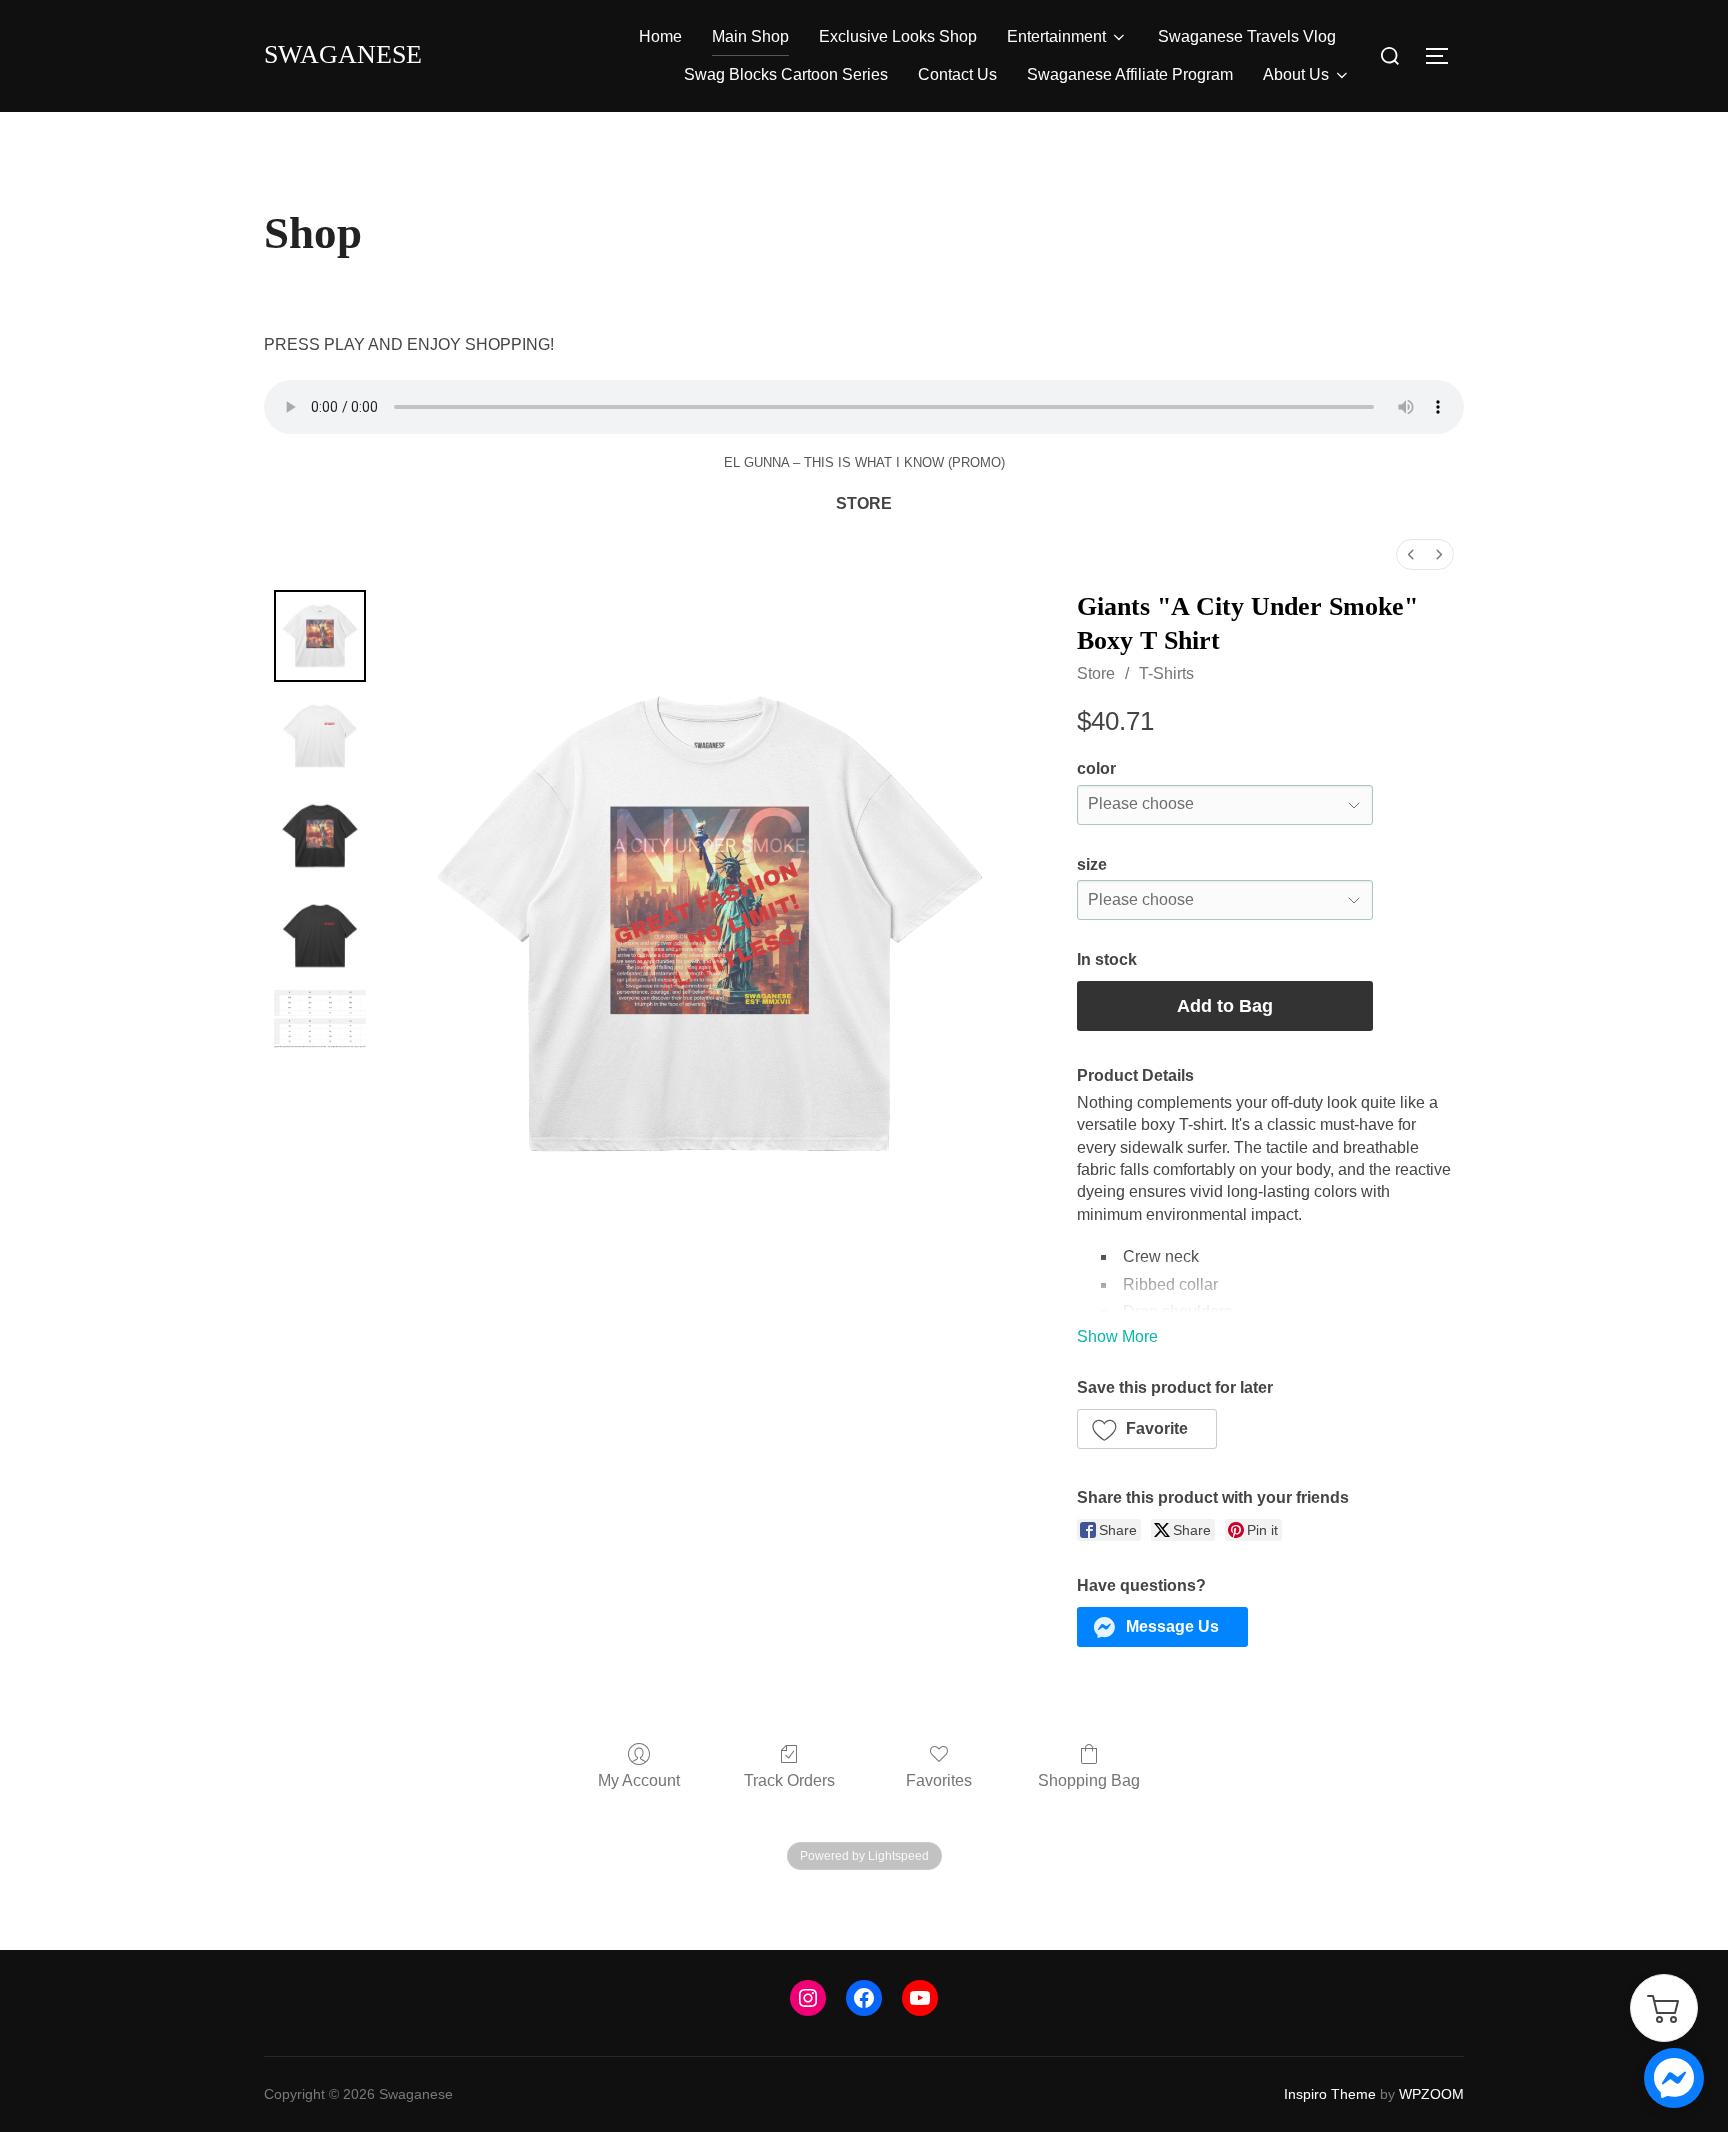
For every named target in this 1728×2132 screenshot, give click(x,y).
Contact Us (957, 74)
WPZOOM (1431, 2094)
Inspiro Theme (1330, 2094)
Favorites (939, 1780)
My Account (639, 1780)
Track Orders (789, 1780)
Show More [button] (1117, 1336)
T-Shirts (1166, 673)
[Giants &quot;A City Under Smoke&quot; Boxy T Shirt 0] (320, 636)
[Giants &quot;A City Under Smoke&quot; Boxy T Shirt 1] (320, 736)
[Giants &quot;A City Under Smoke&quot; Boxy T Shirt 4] (320, 1019)
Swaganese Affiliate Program (1130, 74)
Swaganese (343, 54)
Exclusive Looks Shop (898, 36)
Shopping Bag (1089, 1780)
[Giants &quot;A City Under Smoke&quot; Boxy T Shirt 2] (320, 836)
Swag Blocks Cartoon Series (786, 74)
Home (660, 36)
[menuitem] (1411, 554)
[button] (1147, 1429)
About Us (1296, 74)
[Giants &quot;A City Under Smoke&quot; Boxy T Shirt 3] (320, 936)
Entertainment (1056, 36)
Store (1096, 673)
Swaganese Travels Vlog (1247, 36)
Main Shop (750, 36)
